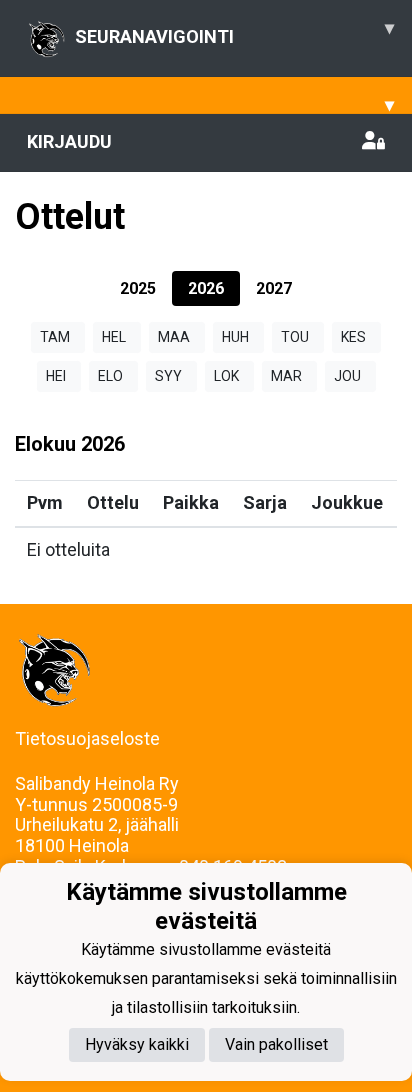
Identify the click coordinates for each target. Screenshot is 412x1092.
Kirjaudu (69, 141)
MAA (174, 337)
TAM (55, 337)
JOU (347, 376)
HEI (56, 376)
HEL (114, 337)
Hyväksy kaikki (137, 1044)
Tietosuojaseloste (87, 738)
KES (353, 337)
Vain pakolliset (276, 1044)
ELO (110, 376)
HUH (235, 337)
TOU (295, 337)
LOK (226, 376)
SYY (168, 376)
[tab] (138, 288)
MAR (286, 376)
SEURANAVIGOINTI (234, 32)
